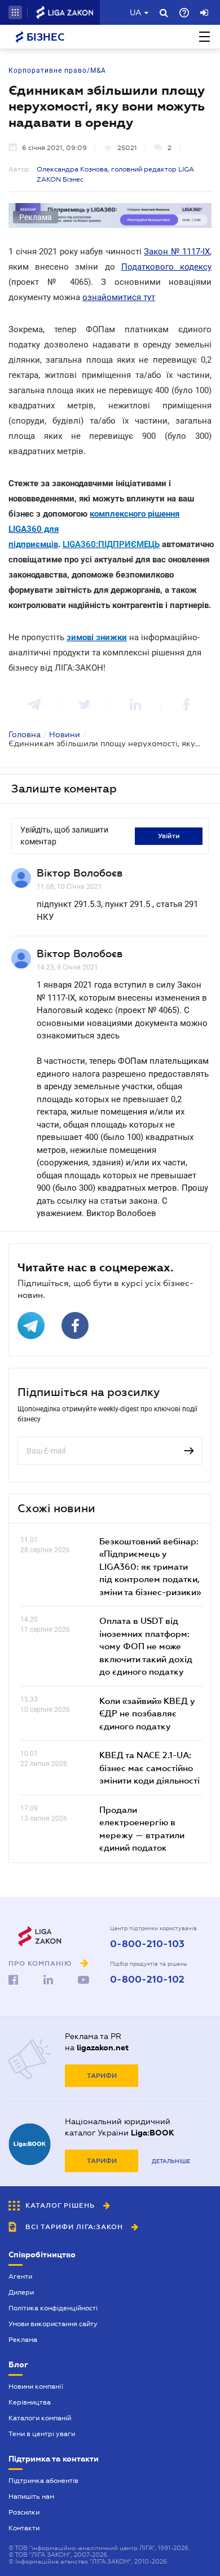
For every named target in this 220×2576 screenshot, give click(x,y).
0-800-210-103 (147, 1944)
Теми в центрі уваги (42, 2434)
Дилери (21, 2292)
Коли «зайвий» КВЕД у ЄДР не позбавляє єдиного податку (147, 1713)
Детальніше (171, 2161)
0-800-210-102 (147, 1980)
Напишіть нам (31, 2496)
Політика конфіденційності (53, 2308)
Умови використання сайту (53, 2324)
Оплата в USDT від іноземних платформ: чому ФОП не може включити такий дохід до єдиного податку (146, 1646)
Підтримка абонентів (43, 2481)
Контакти (24, 2528)
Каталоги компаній (40, 2418)
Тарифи (102, 2076)
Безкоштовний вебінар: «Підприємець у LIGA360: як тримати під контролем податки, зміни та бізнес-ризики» (150, 1566)
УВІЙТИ (169, 836)
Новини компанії (36, 2386)
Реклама (23, 2340)
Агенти (20, 2276)
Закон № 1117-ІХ (177, 252)
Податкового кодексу (166, 267)
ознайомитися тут (119, 297)
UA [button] (136, 12)
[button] (15, 12)
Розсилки (24, 2512)
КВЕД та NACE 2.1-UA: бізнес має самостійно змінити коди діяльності (149, 1767)
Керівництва (30, 2402)
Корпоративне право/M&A (57, 71)
